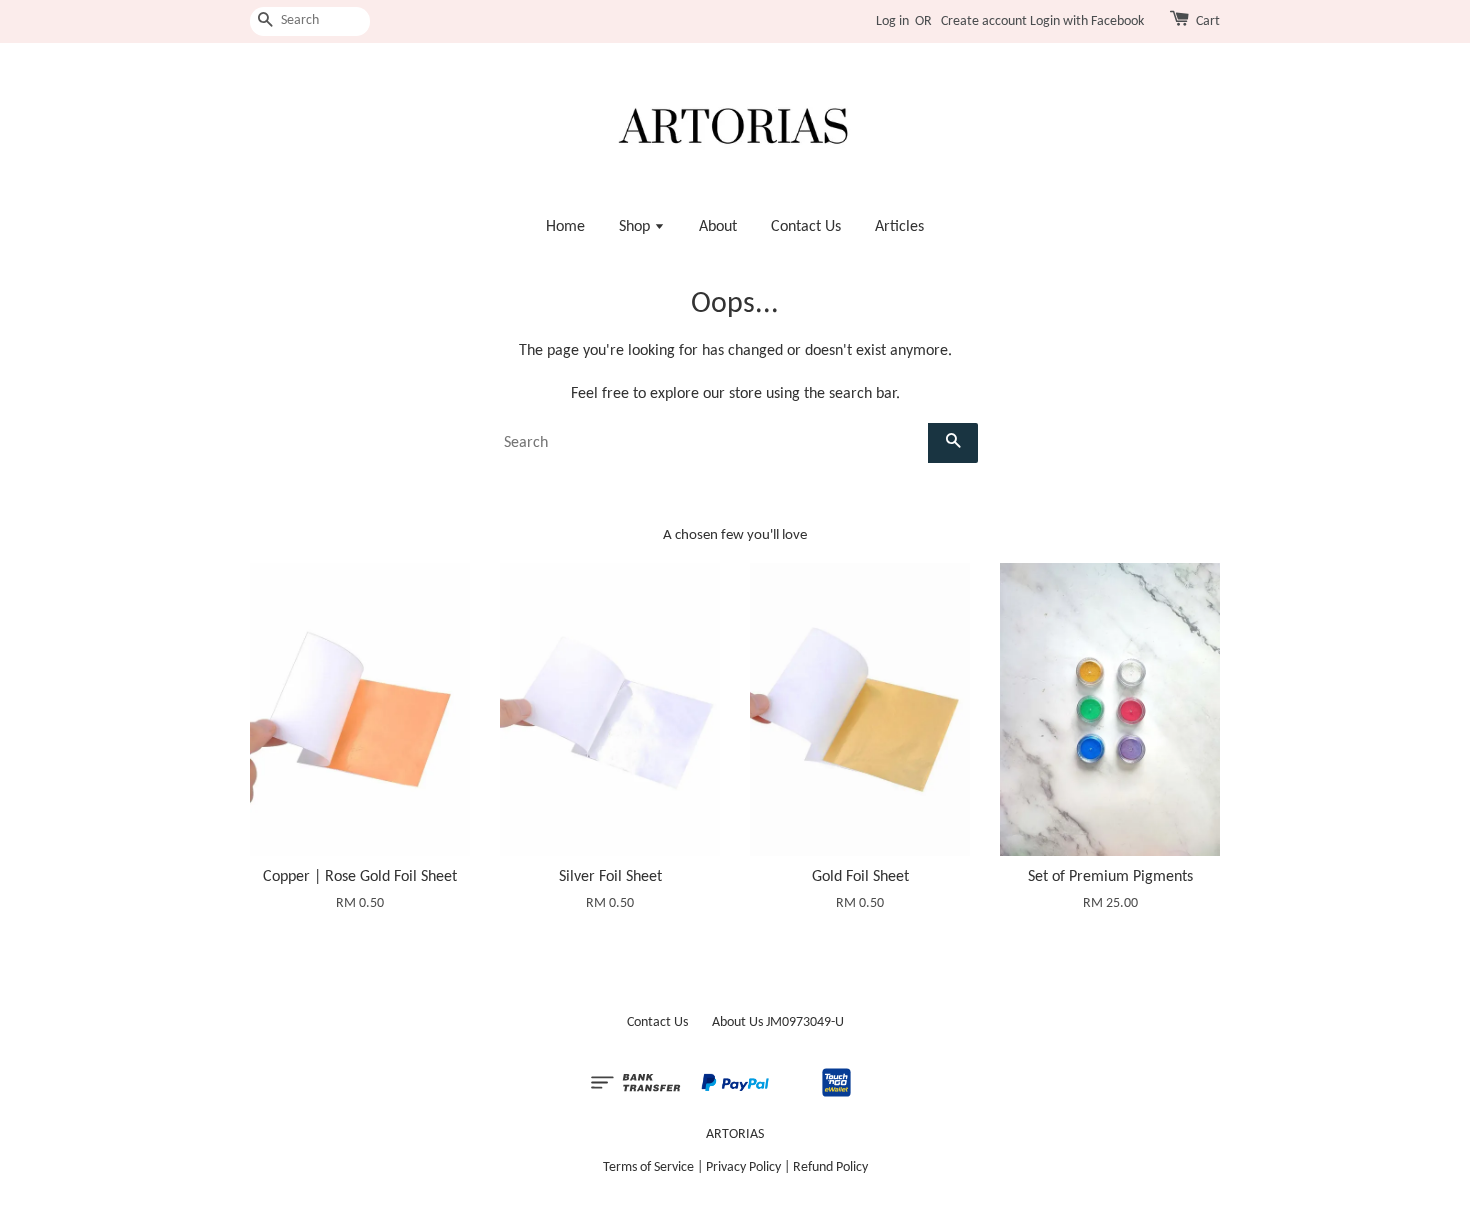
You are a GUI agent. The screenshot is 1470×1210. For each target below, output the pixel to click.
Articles (899, 227)
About (718, 227)
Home (565, 227)
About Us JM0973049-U (778, 1022)
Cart (1208, 21)
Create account (984, 21)
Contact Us (806, 227)
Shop (636, 227)
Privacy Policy (743, 1167)
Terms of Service (648, 1167)
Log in (892, 21)
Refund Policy (830, 1167)
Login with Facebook (1087, 21)
